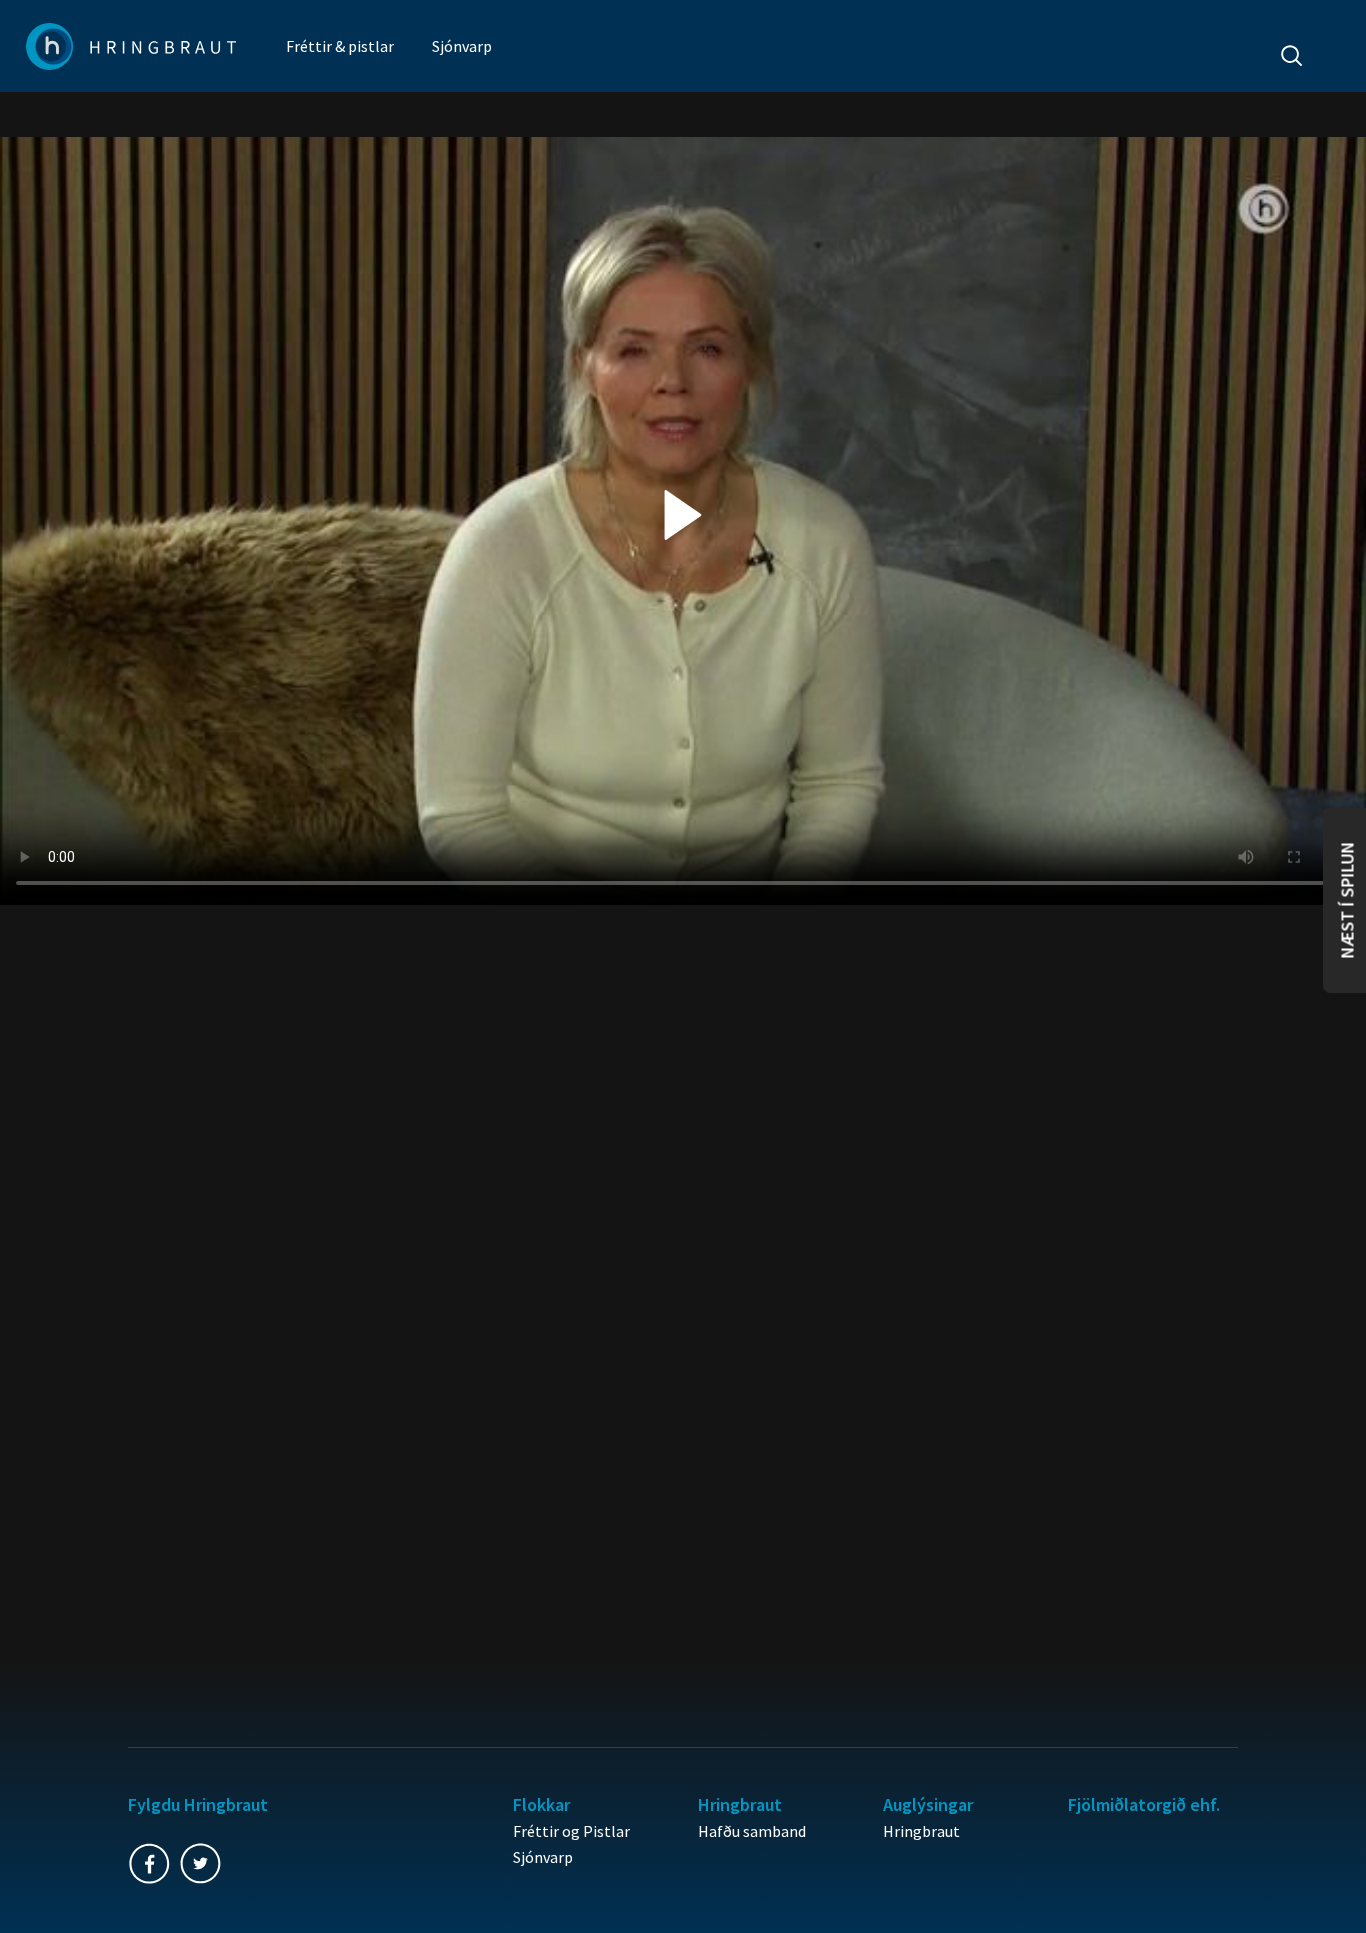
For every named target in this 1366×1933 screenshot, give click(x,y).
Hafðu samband (752, 1831)
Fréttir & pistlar (340, 46)
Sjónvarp (462, 46)
